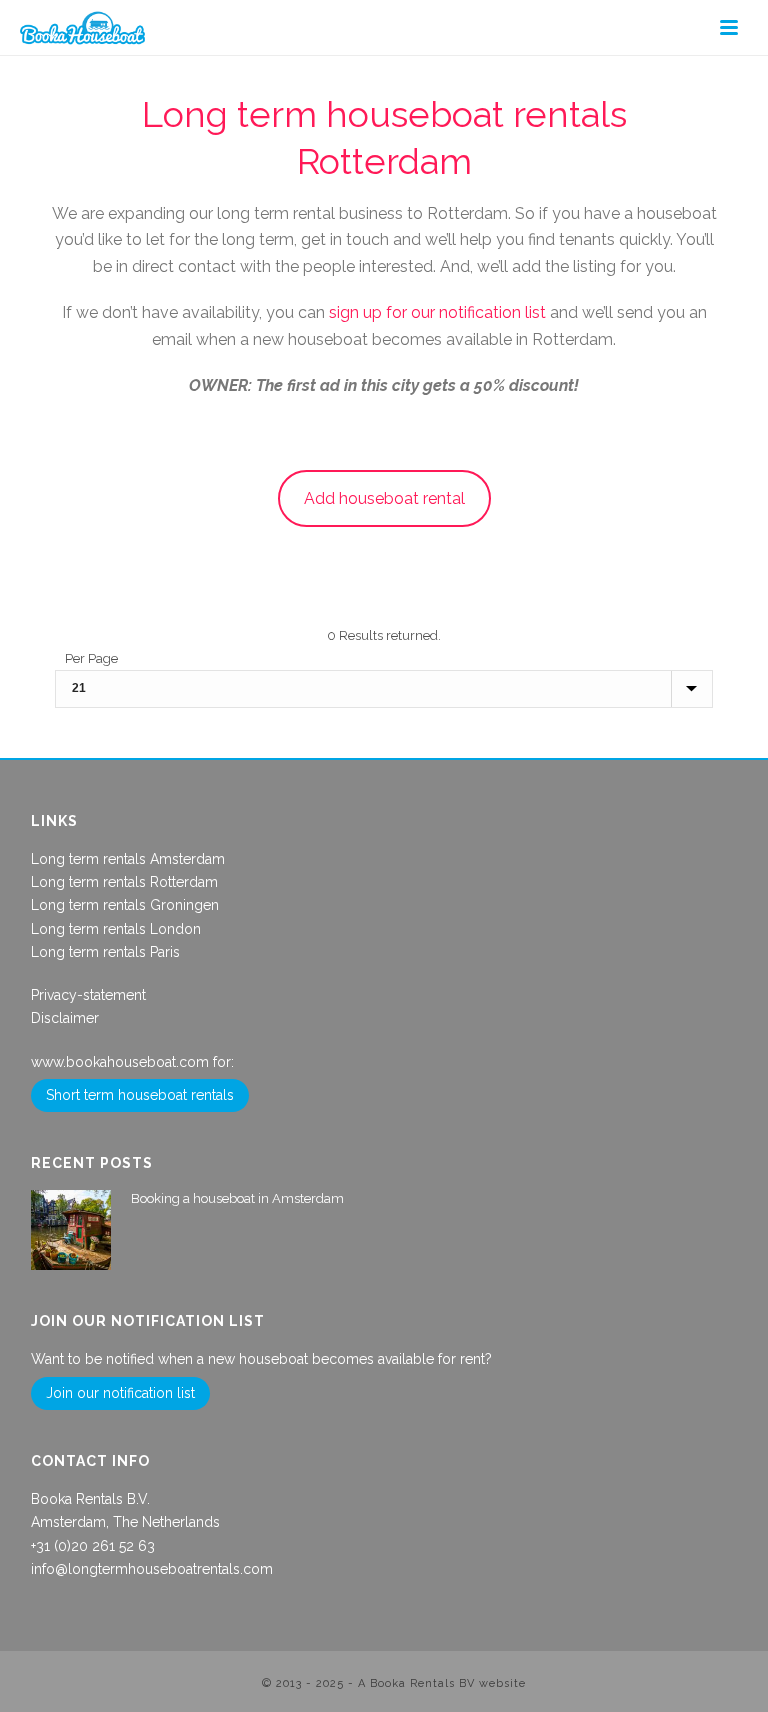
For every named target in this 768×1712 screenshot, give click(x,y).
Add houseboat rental (384, 498)
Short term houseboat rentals (140, 1095)
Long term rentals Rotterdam (124, 882)
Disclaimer (65, 1018)
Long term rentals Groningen (125, 905)
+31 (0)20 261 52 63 (93, 1546)
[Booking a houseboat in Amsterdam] (71, 1230)
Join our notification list (120, 1393)
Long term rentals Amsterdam (128, 859)
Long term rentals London (116, 929)
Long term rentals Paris (105, 952)
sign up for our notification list (437, 312)
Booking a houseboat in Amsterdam (237, 1198)
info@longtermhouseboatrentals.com (152, 1569)
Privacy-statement (88, 995)
